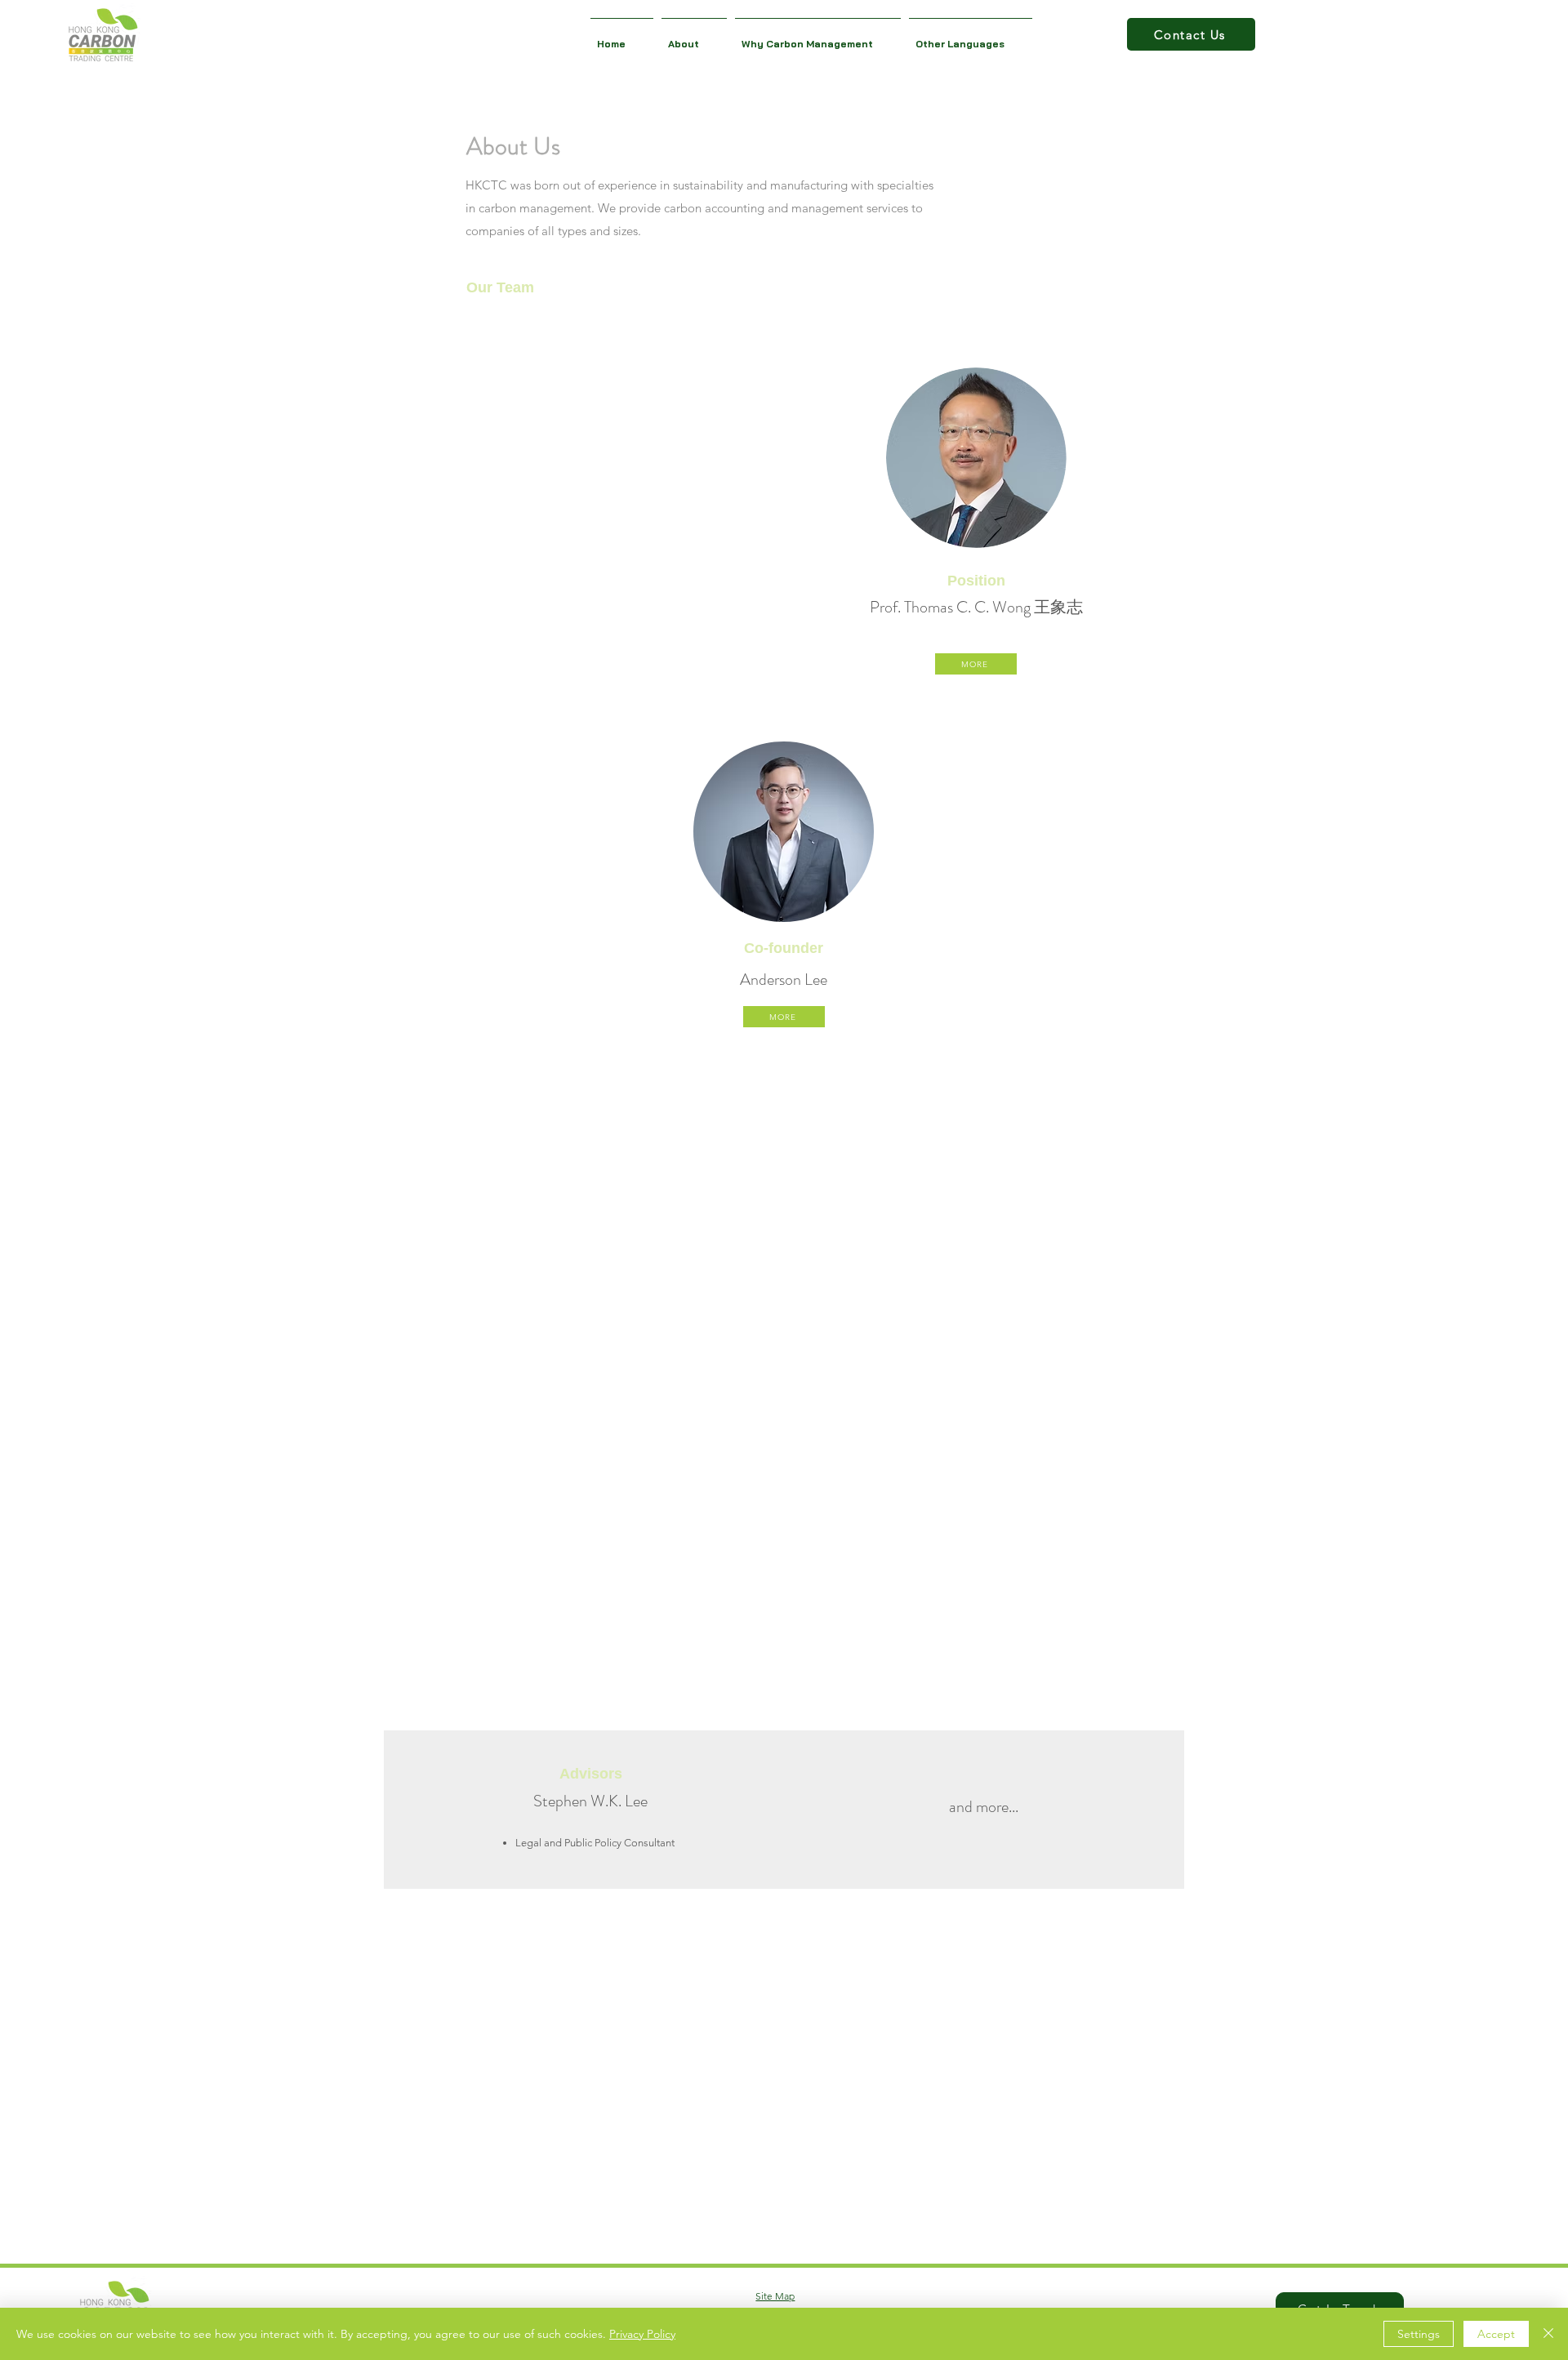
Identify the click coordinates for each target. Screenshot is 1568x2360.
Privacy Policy (642, 2334)
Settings (1419, 2334)
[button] (694, 36)
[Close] (1548, 2334)
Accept (1496, 2334)
